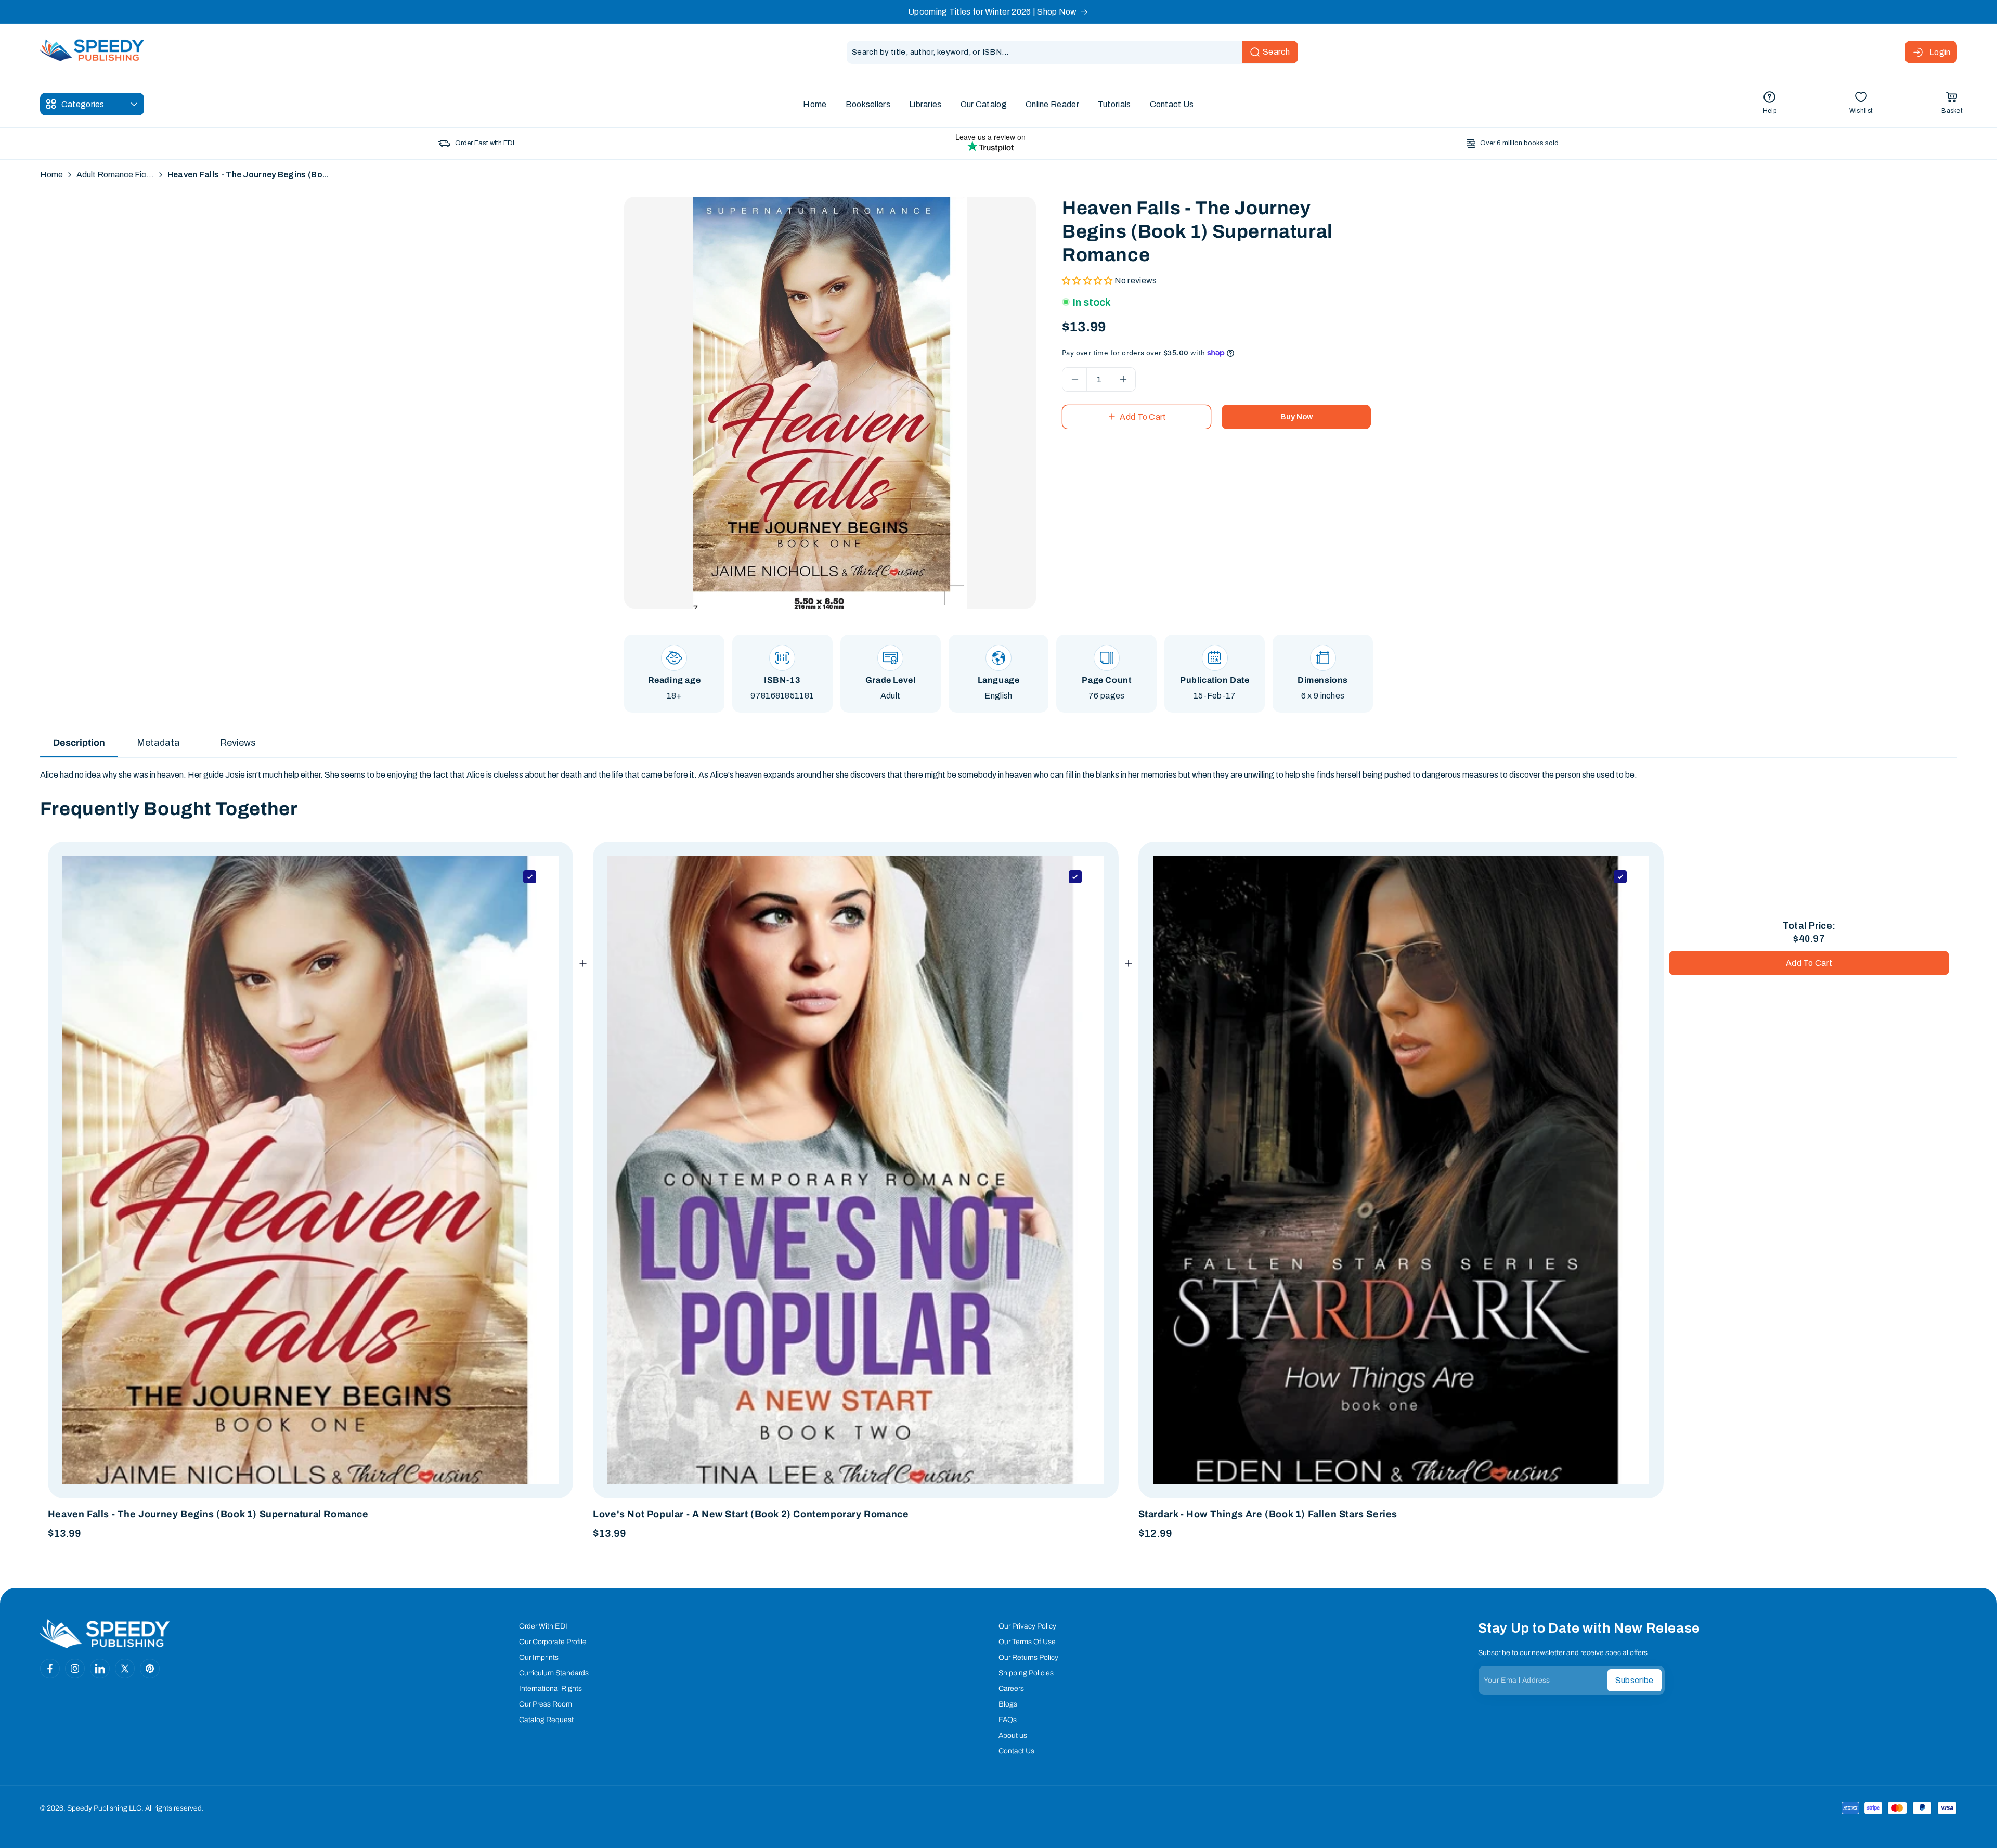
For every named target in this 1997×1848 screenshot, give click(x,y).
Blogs (1008, 1704)
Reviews (238, 743)
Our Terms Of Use (1027, 1642)
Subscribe (1635, 1680)
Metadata (158, 743)
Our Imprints (539, 1657)
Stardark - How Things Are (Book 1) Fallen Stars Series (1268, 1514)
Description (79, 743)
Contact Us (1016, 1751)
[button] (1952, 104)
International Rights (550, 1689)
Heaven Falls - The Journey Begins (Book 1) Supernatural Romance (208, 1514)
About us (1013, 1735)
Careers (1011, 1689)
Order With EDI (543, 1626)
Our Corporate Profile (553, 1642)
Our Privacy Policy (1027, 1626)
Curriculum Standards (554, 1673)
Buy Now (1296, 417)
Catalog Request (546, 1720)
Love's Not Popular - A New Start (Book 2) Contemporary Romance (751, 1514)
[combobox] (1072, 52)
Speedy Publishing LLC (104, 1808)
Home (51, 175)
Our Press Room (546, 1704)
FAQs (1008, 1720)
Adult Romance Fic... (115, 175)
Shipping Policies (1026, 1673)
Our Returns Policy (1028, 1657)
